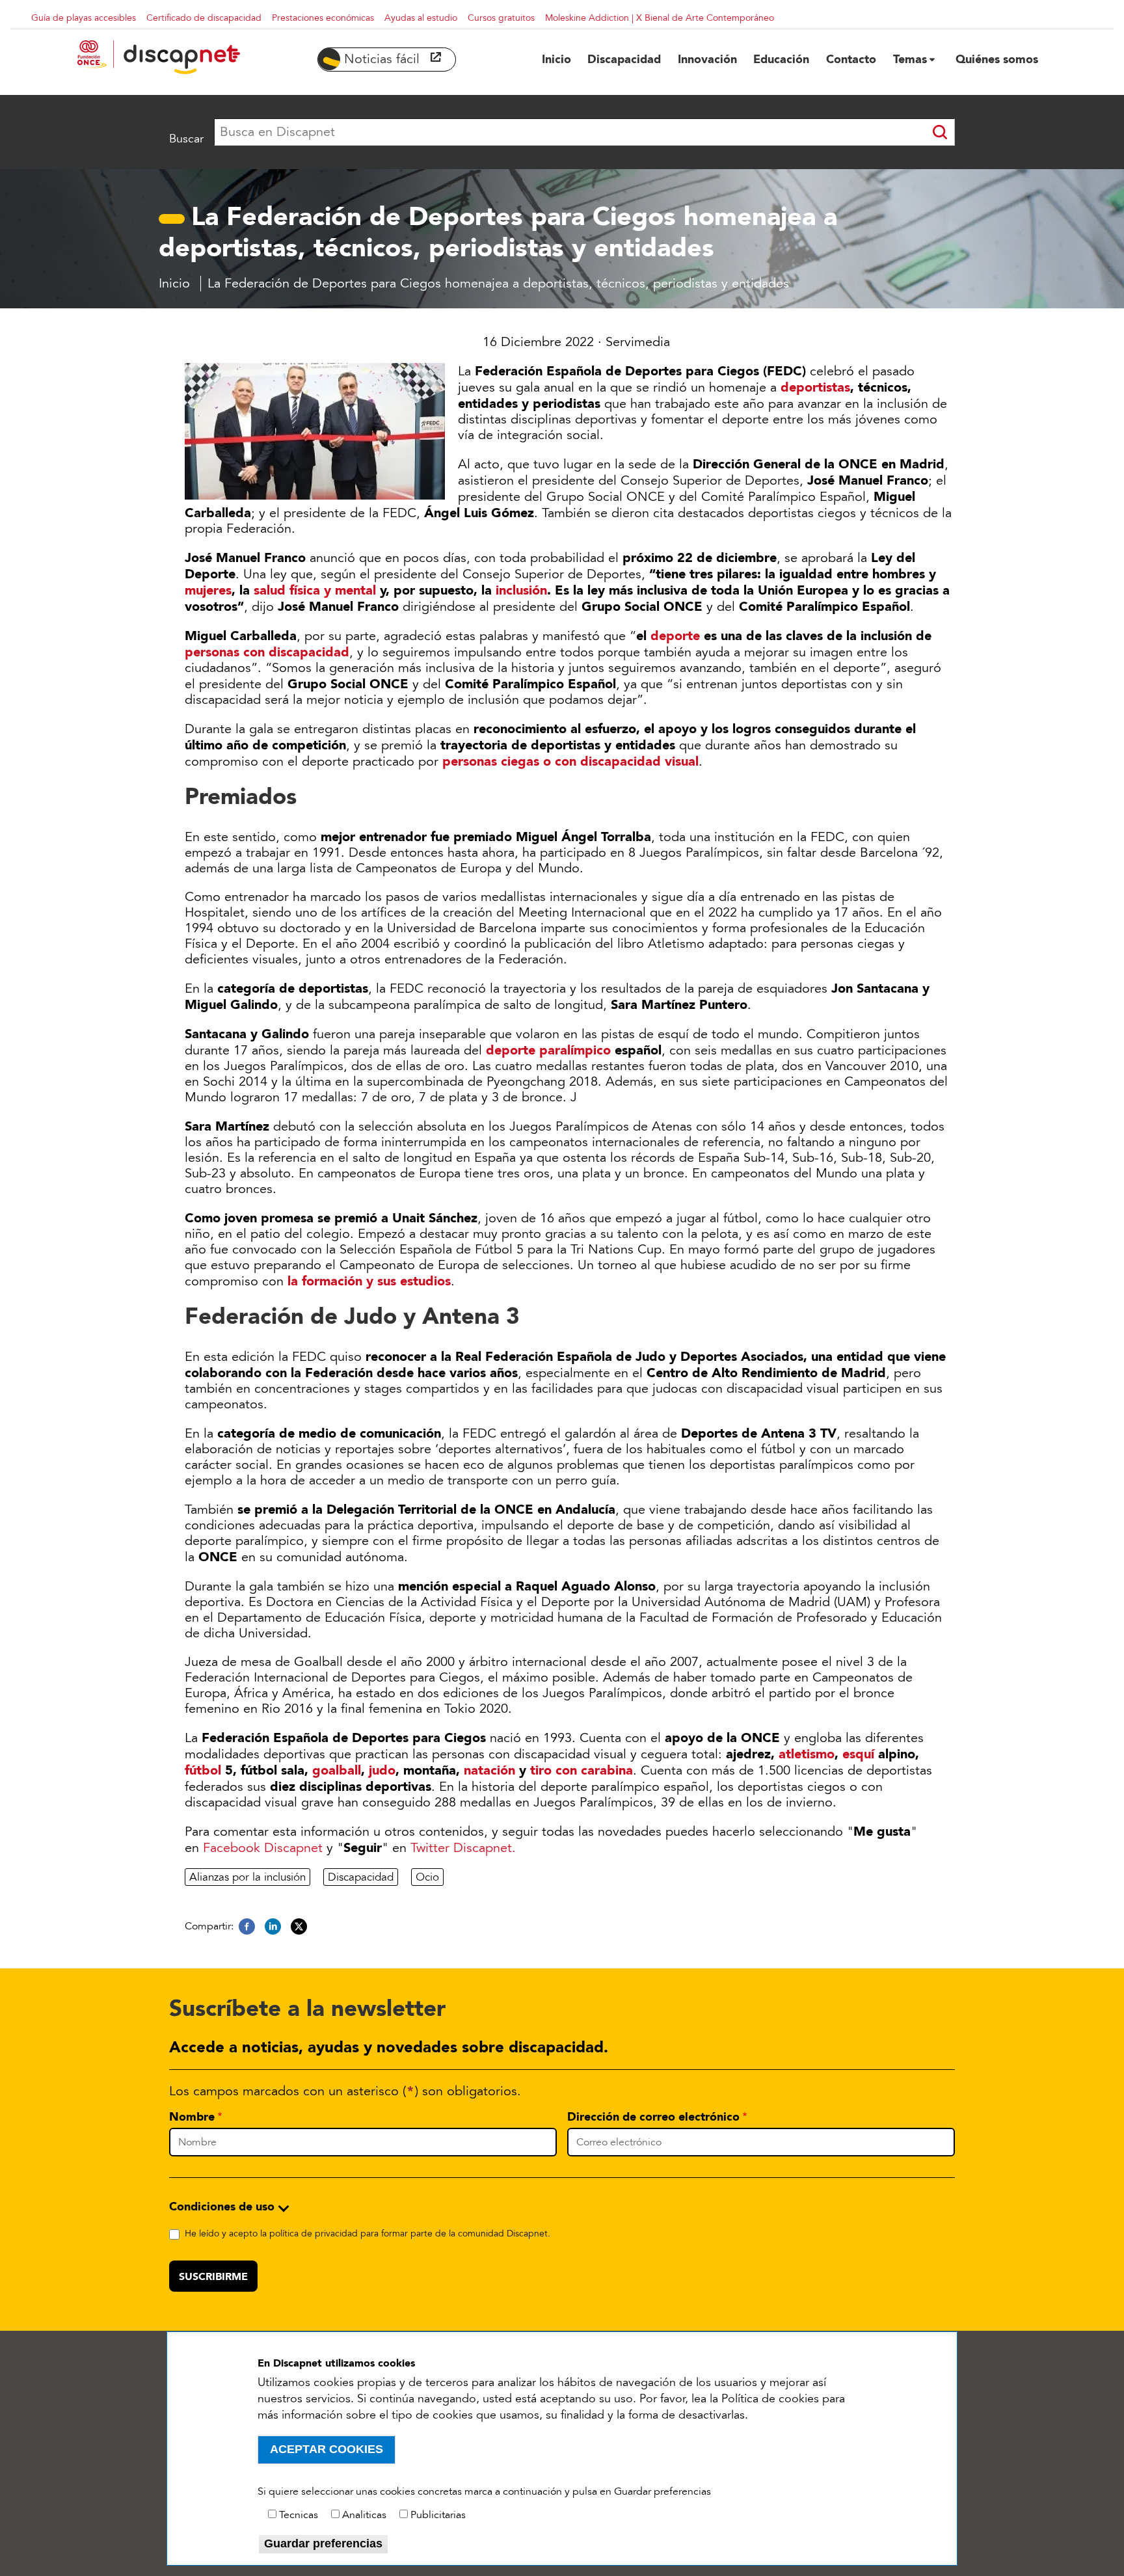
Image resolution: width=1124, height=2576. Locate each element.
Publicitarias (438, 2515)
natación (489, 1770)
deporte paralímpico (548, 1050)
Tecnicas (299, 2515)
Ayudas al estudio (421, 18)
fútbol (203, 1770)
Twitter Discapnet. (463, 1848)
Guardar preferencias (323, 2543)
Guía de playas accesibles (84, 18)
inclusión (521, 590)
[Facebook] (247, 1927)
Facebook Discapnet (263, 1848)
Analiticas (364, 2515)
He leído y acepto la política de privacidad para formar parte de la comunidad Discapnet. (368, 2234)
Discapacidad (361, 1877)
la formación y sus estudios (369, 1281)
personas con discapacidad (267, 652)
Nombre (192, 2117)
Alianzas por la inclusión (248, 1877)
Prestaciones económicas (323, 18)
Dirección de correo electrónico (653, 2117)
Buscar (186, 139)
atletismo (807, 1754)
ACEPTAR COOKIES (327, 2449)
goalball (337, 1770)
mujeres (208, 590)
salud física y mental (315, 590)
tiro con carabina (582, 1770)
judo (382, 1770)
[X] (299, 1927)
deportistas (815, 387)
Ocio (427, 1877)
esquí (858, 1754)
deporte (675, 636)
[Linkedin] (273, 1927)
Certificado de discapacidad (204, 18)
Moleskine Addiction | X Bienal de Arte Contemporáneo (660, 18)
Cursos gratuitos (501, 18)
